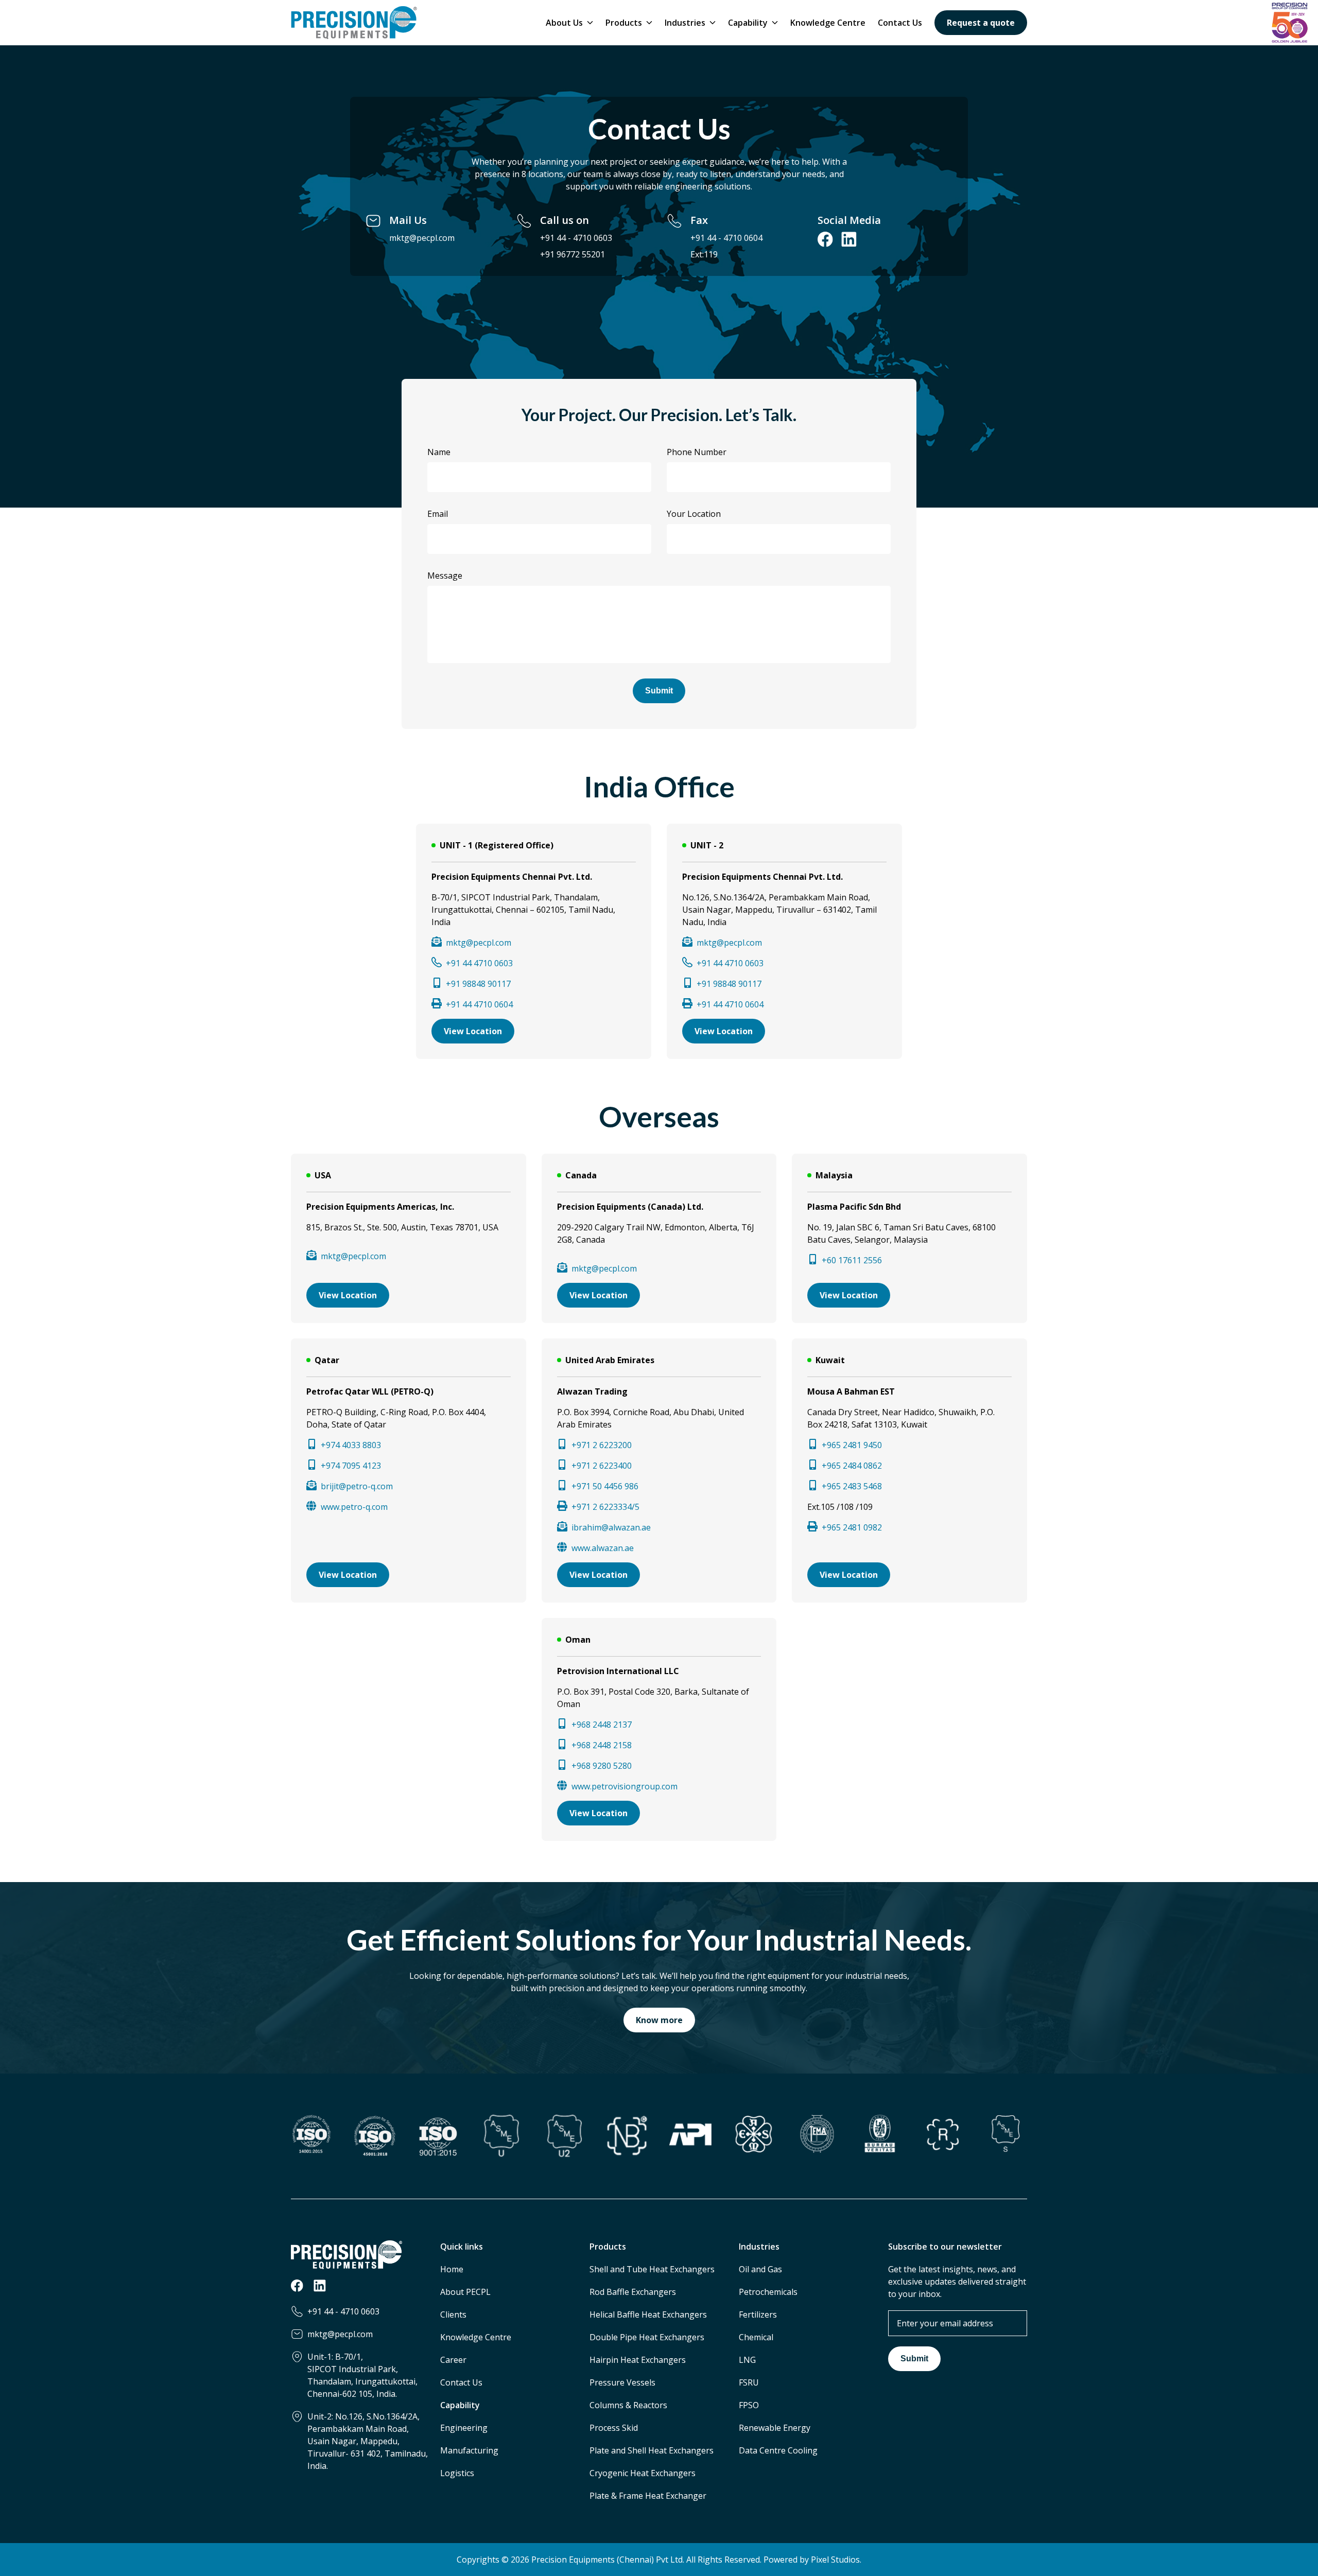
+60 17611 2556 (852, 1260)
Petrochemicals (768, 2292)
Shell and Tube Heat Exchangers (652, 2269)
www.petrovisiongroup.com (625, 1786)
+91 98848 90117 (478, 984)
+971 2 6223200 (602, 1445)
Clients (453, 2314)
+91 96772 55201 (573, 254)
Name (439, 452)
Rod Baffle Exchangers (633, 2292)
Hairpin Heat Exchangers (638, 2360)
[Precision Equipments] (354, 23)
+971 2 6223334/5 (605, 1507)
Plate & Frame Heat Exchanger (648, 2496)
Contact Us (900, 23)
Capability (748, 23)
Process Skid (614, 2428)
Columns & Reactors (628, 2405)
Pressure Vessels (622, 2382)
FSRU (749, 2382)
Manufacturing (469, 2450)
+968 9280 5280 (602, 1766)
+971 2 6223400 (602, 1466)
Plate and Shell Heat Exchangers (652, 2450)
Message (445, 576)
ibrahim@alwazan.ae (611, 1527)
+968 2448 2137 (602, 1725)
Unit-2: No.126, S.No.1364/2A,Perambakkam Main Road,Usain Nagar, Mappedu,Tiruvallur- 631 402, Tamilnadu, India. (368, 2441)
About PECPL (465, 2292)
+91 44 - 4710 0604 (726, 238)
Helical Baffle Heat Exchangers (648, 2314)
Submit (659, 691)
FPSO (749, 2405)
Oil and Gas (760, 2269)
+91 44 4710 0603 (479, 963)
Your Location (694, 514)
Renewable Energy (775, 2428)
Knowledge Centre (828, 23)
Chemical (756, 2337)
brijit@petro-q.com (357, 1486)
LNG (747, 2360)
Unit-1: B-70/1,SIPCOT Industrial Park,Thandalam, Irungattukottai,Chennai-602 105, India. (362, 2375)
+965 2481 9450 (852, 1445)
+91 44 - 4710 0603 (576, 238)
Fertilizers (758, 2314)
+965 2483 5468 (852, 1486)
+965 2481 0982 (852, 1527)
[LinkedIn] (320, 2289)
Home (452, 2269)
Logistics (457, 2473)
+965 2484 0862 (852, 1466)
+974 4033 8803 (351, 1445)
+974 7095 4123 (351, 1466)
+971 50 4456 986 (605, 1486)
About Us (564, 23)
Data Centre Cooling (778, 2450)
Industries (685, 23)
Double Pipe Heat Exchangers (647, 2337)
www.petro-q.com (354, 1507)
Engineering (464, 2428)
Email (438, 514)
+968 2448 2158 (602, 1745)
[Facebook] (297, 2289)
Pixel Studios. (836, 2560)
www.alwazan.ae (603, 1548)
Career (453, 2360)
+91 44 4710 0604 (479, 1004)
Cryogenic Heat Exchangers (643, 2473)
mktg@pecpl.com (422, 238)
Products (624, 23)
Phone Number (697, 452)
